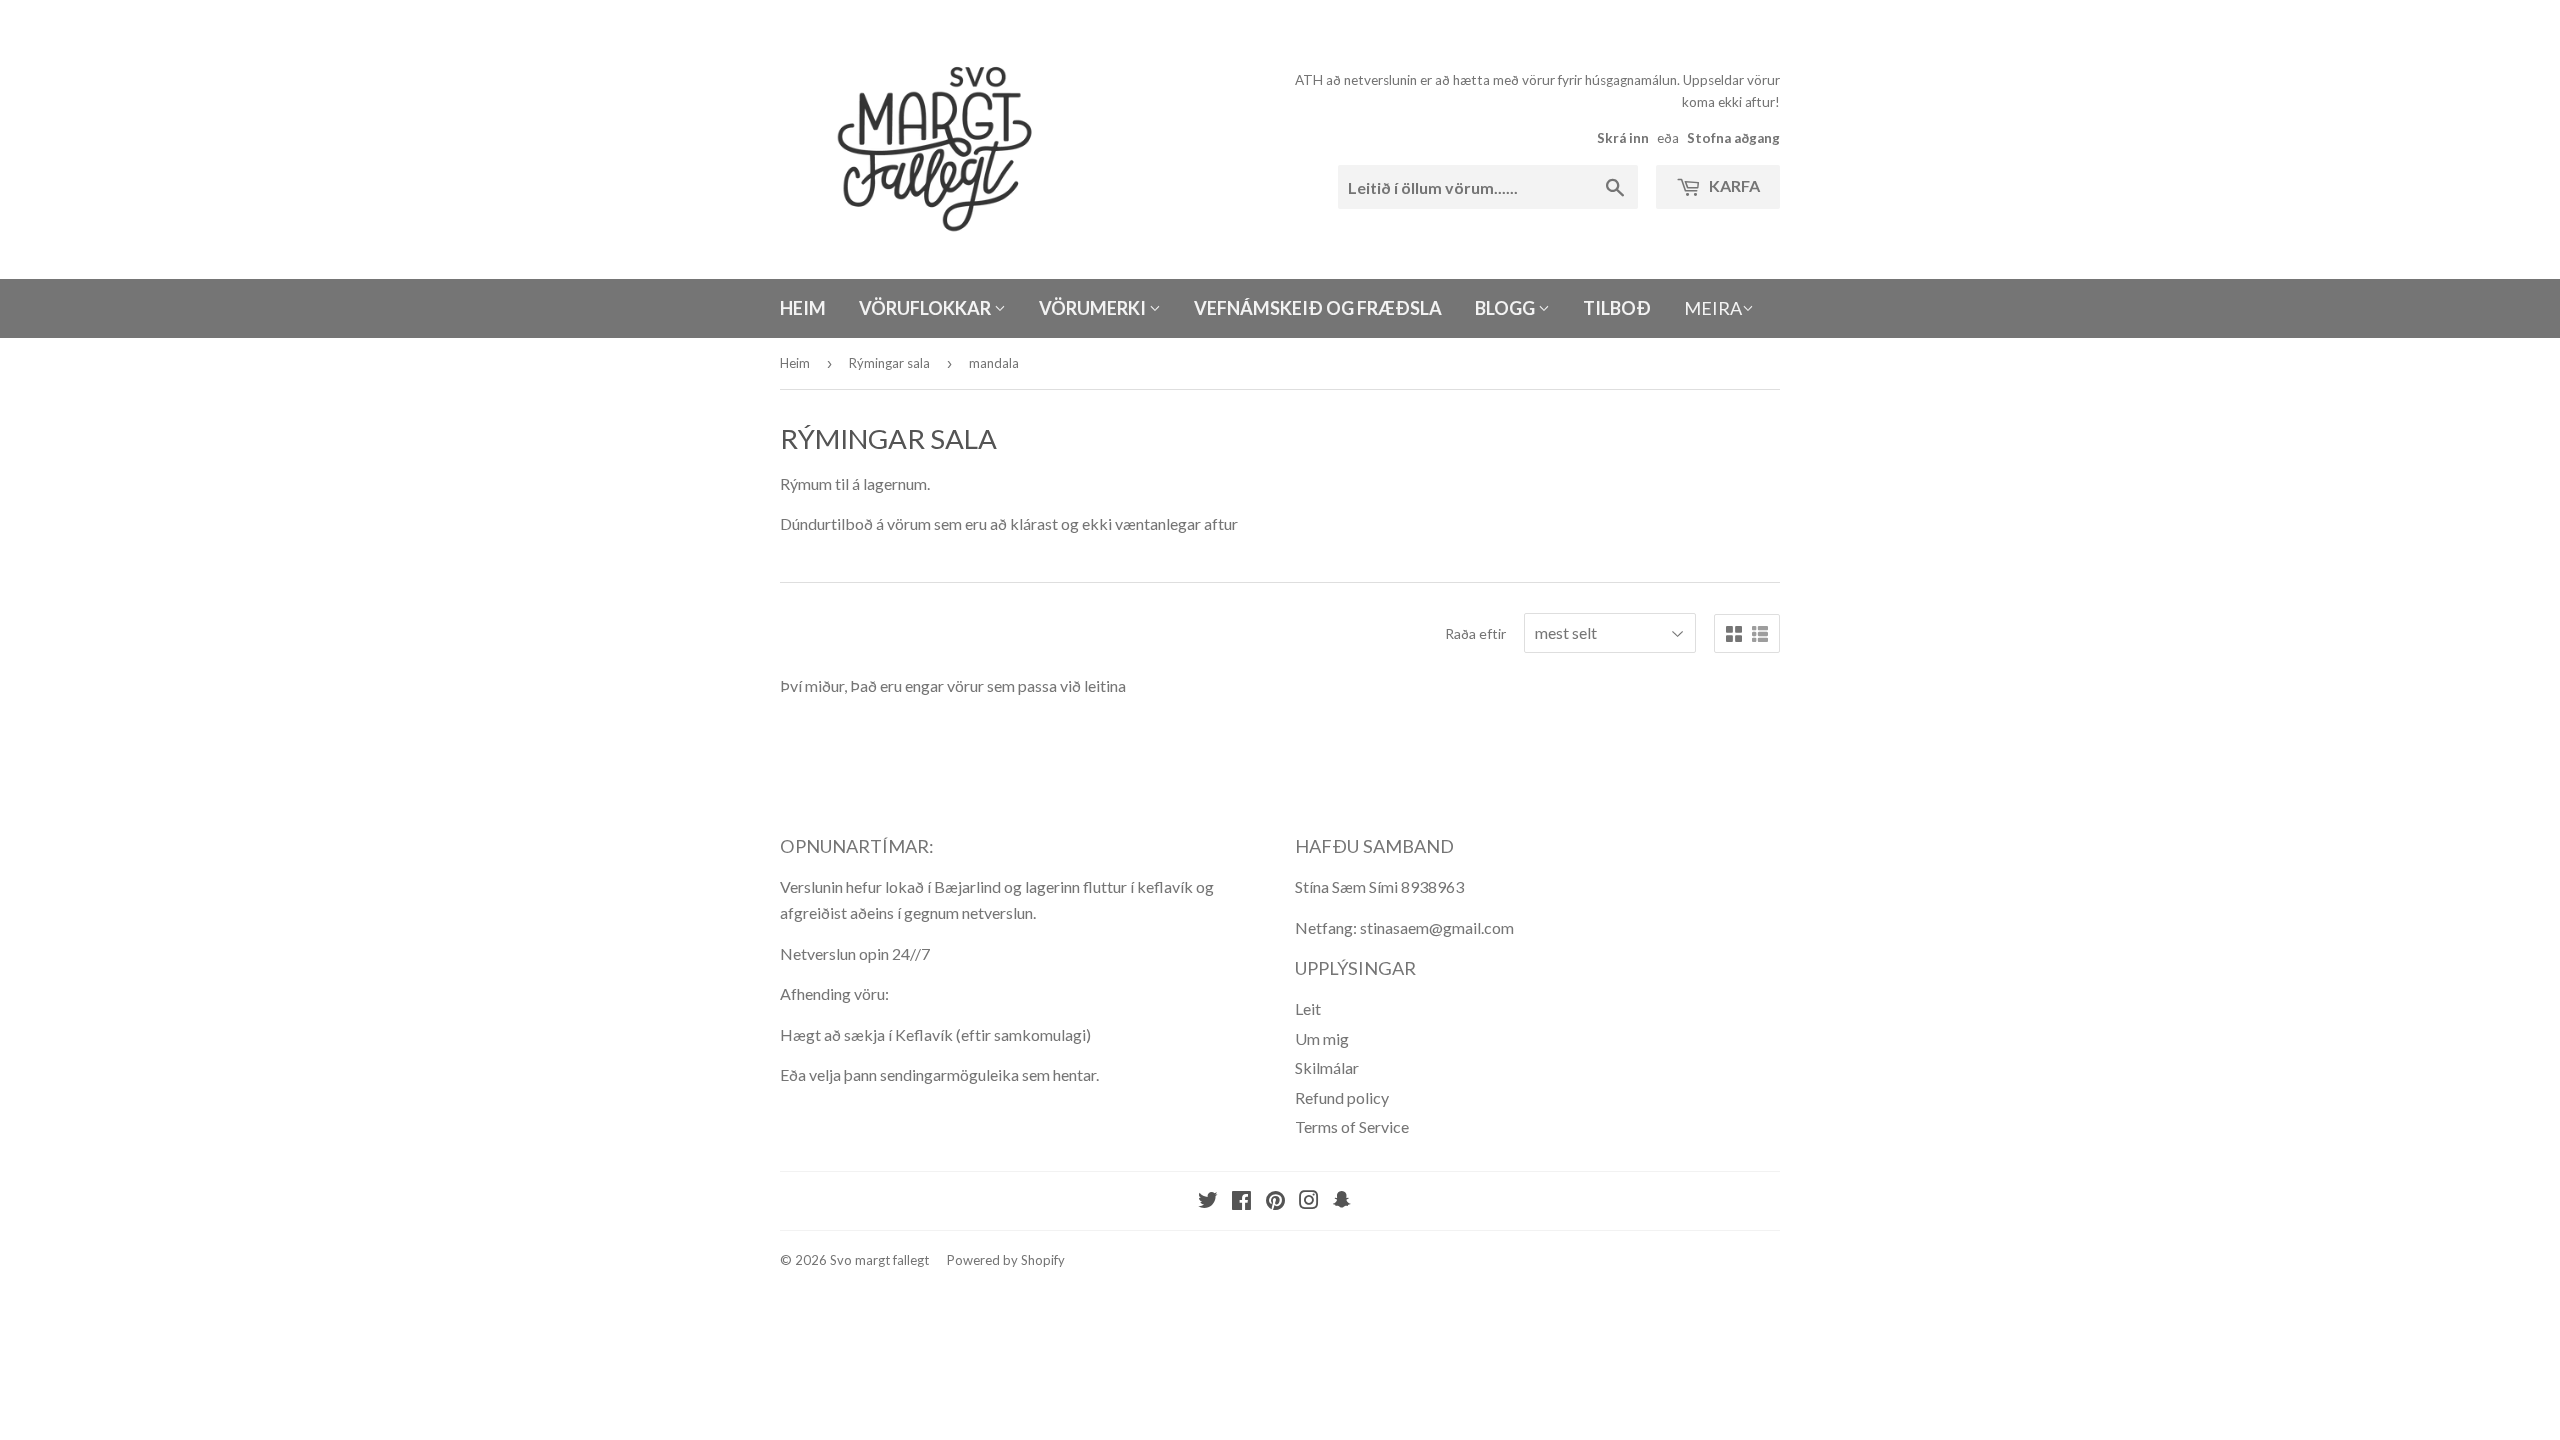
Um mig (1322, 1038)
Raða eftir (1475, 633)
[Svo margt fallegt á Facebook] (1241, 1201)
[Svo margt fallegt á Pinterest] (1275, 1201)
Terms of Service (1352, 1126)
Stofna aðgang (1733, 138)
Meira (1713, 308)
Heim (803, 308)
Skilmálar (1327, 1067)
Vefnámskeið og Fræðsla (1318, 308)
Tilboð (1617, 308)
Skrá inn (1623, 138)
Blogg (1506, 308)
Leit (1308, 1008)
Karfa (1733, 185)
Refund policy (1342, 1097)
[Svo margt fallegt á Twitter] (1208, 1201)
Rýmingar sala (889, 363)
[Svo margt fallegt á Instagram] (1309, 1201)
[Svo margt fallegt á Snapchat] (1342, 1201)
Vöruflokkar (926, 308)
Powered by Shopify (1006, 1260)
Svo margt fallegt (879, 1260)
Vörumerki (1094, 308)
